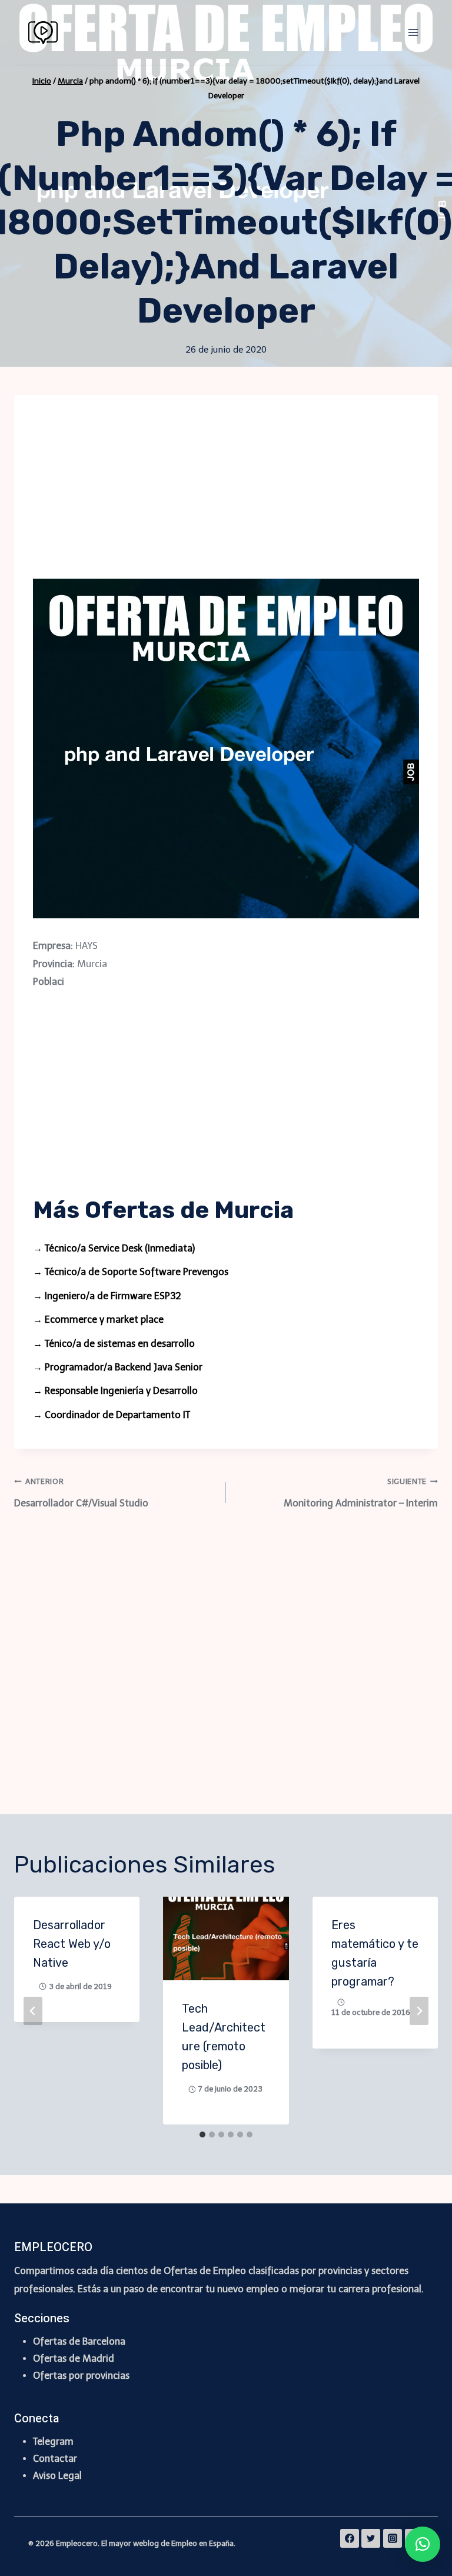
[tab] (202, 2135)
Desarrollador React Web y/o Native (72, 1944)
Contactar (55, 2459)
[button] (423, 2544)
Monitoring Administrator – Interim (361, 1493)
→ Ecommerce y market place (98, 1319)
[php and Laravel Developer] (226, 748)
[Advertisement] (226, 496)
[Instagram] (393, 2538)
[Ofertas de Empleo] (48, 33)
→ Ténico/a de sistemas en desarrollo (114, 1344)
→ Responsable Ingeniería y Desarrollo (115, 1391)
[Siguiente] (419, 2011)
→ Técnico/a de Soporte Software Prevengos (131, 1272)
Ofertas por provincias (81, 2376)
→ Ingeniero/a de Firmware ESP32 (107, 1296)
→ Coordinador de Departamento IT (112, 1415)
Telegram (53, 2441)
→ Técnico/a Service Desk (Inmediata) (114, 1248)
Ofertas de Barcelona (79, 2341)
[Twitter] (371, 2538)
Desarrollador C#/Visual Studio (81, 1493)
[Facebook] (350, 2538)
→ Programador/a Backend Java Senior (118, 1367)
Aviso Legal (57, 2476)
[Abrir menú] (413, 32)
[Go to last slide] (33, 2011)
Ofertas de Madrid (74, 2358)
